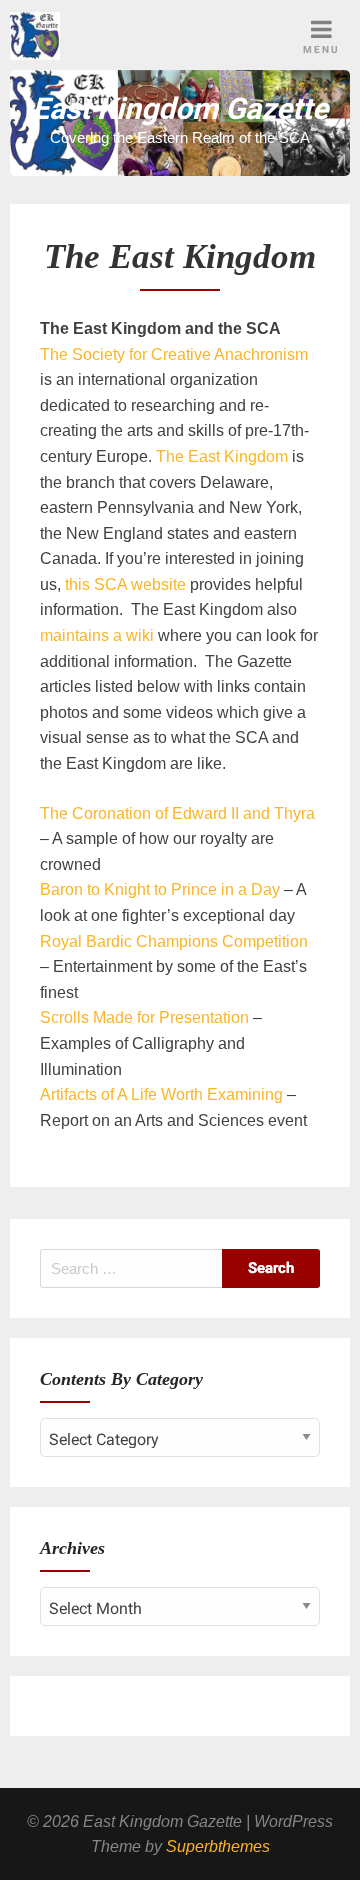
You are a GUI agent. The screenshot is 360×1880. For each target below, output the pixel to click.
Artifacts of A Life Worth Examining (161, 1094)
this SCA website (125, 584)
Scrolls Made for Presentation (144, 1017)
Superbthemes (218, 1846)
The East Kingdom (222, 456)
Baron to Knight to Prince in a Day (160, 889)
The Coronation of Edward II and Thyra (177, 813)
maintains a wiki (99, 635)
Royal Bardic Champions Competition (174, 941)
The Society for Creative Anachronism (174, 354)
